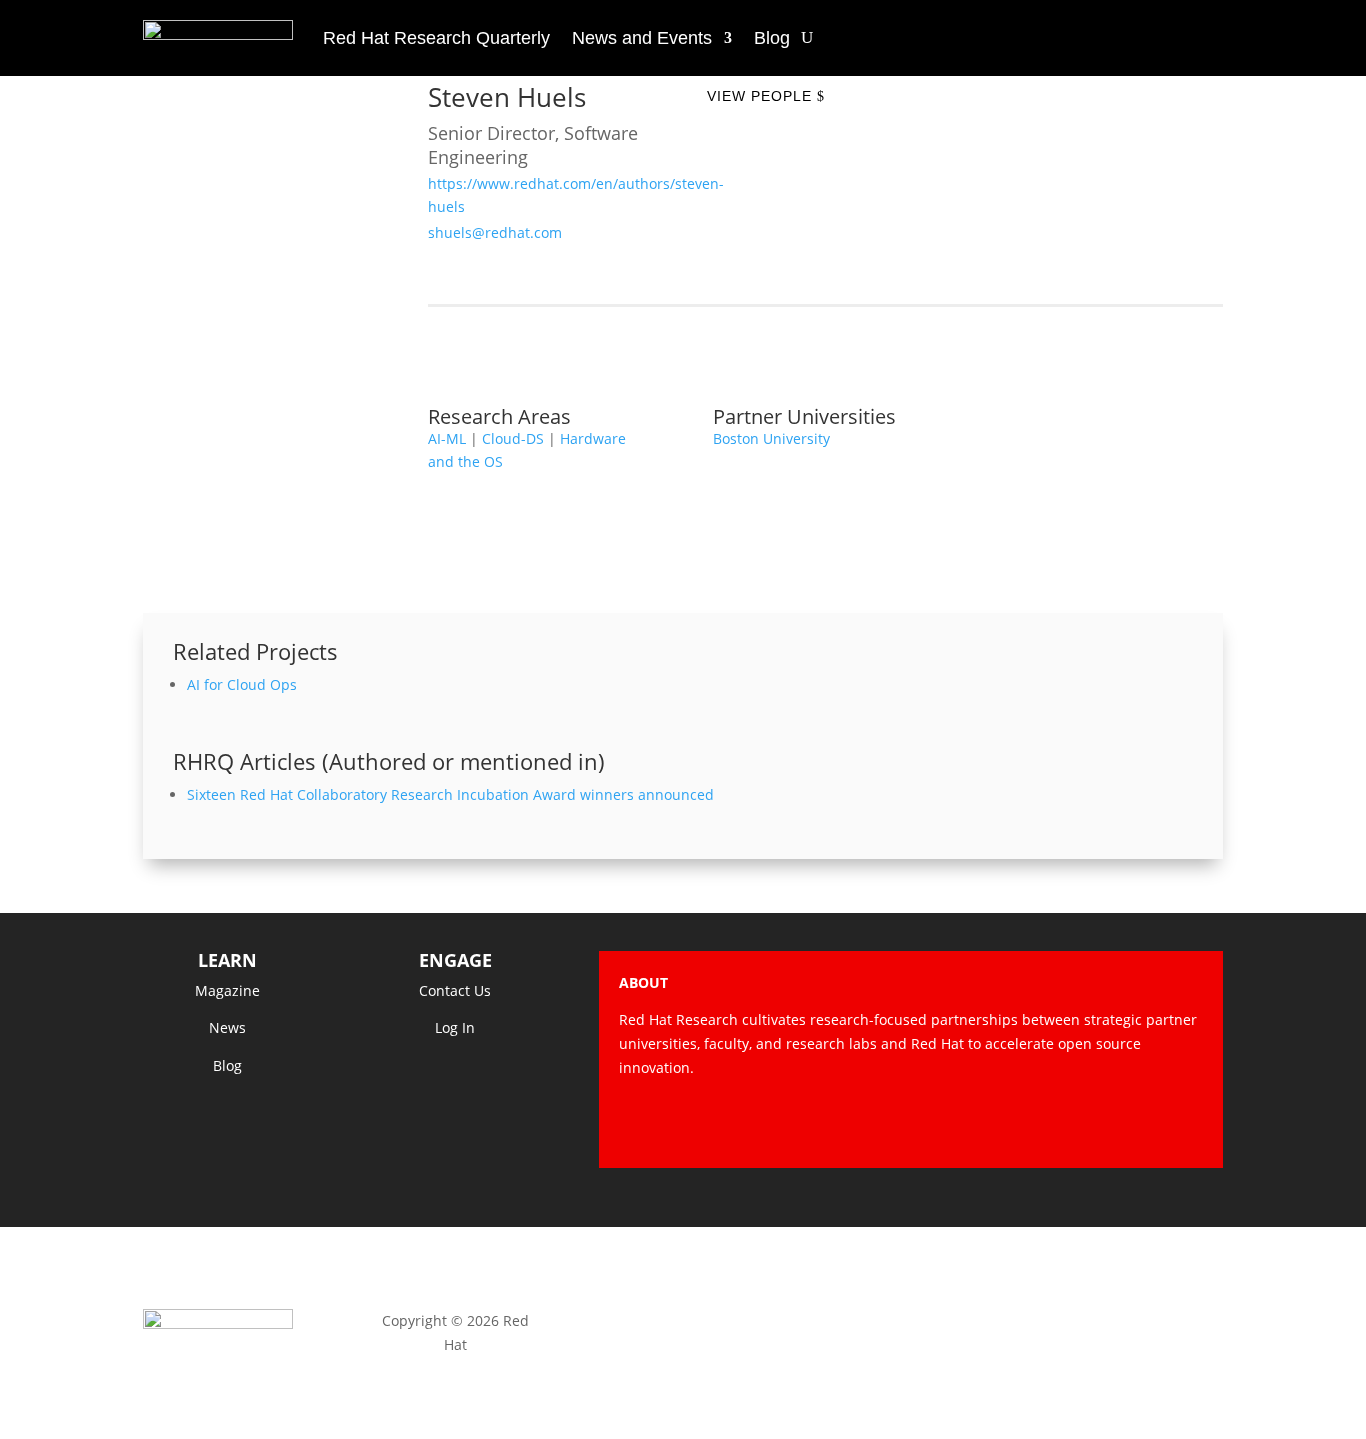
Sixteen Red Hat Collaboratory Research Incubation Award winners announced (450, 794)
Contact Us (455, 990)
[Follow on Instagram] (1107, 1124)
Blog (772, 38)
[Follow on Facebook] (1027, 1124)
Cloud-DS (513, 438)
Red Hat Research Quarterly (436, 38)
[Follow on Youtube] (1147, 1124)
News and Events (642, 38)
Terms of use (910, 1320)
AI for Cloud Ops (242, 684)
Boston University (771, 438)
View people (759, 96)
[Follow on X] (1067, 1124)
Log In (455, 1027)
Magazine (227, 990)
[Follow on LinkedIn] (1187, 1124)
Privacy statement (682, 1320)
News (227, 1027)
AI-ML (447, 438)
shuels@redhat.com (495, 232)
